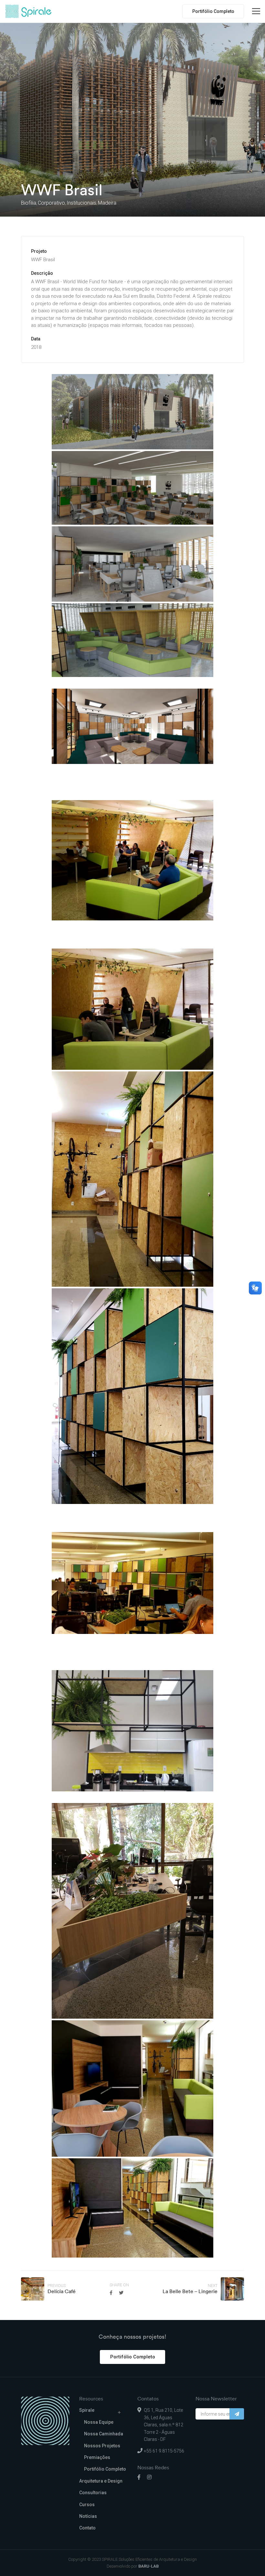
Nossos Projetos (102, 2446)
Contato (87, 2528)
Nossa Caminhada (104, 2434)
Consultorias (93, 2493)
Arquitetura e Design (101, 2481)
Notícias (88, 2516)
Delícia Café (62, 2291)
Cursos (87, 2505)
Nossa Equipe (99, 2422)
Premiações (97, 2457)
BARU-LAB (148, 2566)
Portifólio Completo (213, 11)
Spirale (87, 2410)
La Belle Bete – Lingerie (190, 2291)
